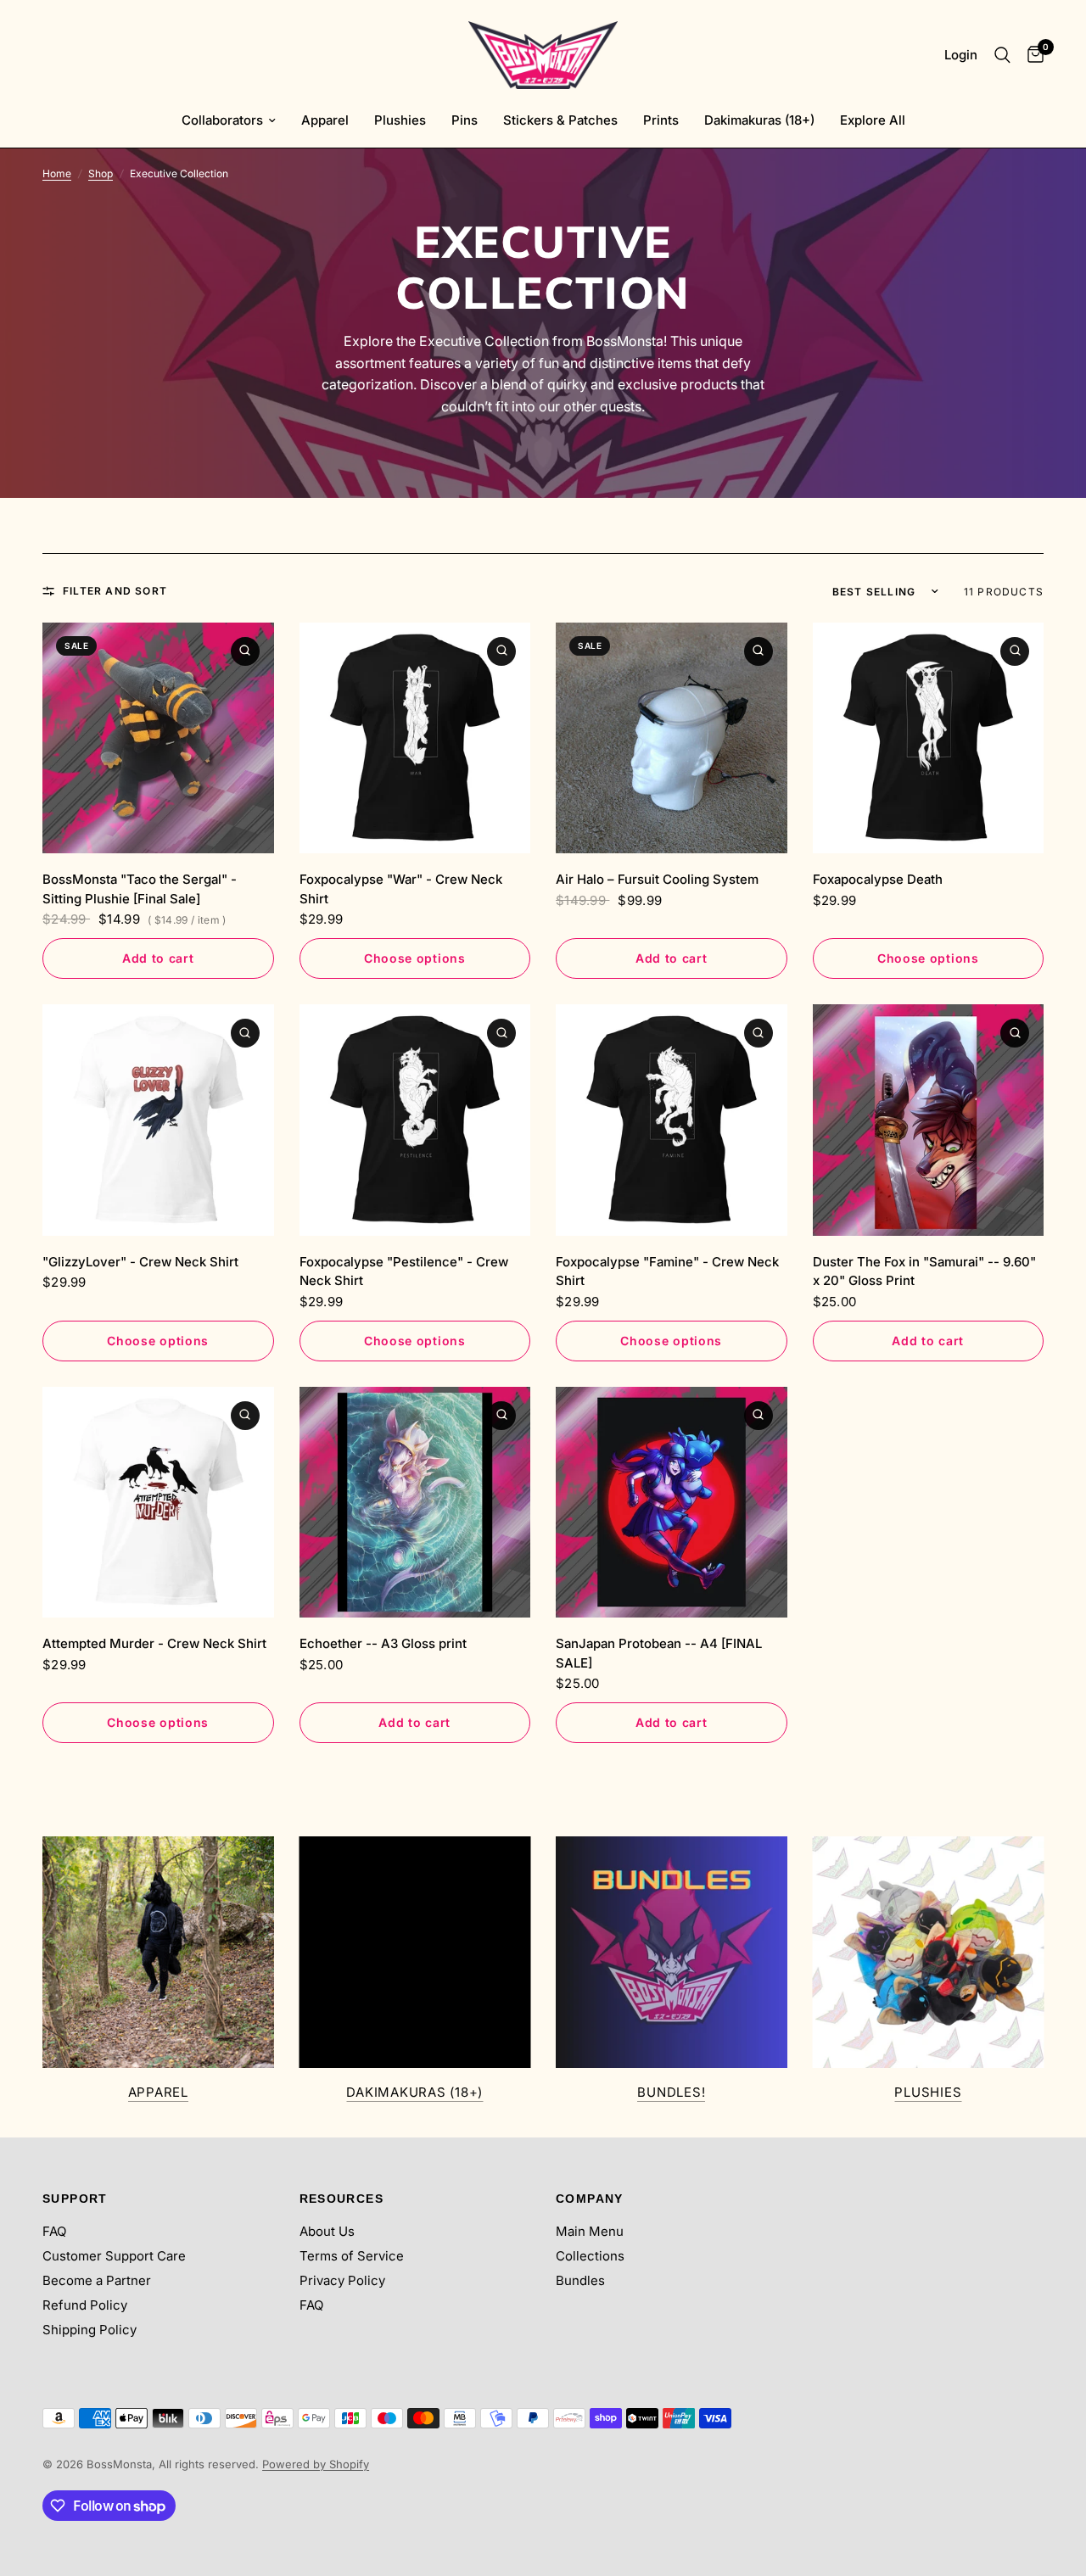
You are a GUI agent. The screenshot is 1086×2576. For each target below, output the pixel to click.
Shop (101, 173)
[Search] (1002, 55)
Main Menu (590, 2231)
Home (57, 173)
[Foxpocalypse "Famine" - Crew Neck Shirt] (672, 1120)
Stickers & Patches (560, 120)
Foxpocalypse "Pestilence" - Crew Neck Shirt (404, 1271)
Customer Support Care (114, 2256)
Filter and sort (115, 591)
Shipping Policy (90, 2330)
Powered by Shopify (316, 2464)
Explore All (873, 120)
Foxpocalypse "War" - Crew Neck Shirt (401, 889)
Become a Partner (97, 2280)
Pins (465, 120)
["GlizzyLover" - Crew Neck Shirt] (158, 1120)
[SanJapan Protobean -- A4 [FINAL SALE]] (672, 1503)
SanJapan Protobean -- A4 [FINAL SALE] (659, 1653)
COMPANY (590, 2199)
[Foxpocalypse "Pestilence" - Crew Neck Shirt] (415, 1120)
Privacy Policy (342, 2280)
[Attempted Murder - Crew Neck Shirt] (158, 1503)
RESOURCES (342, 2199)
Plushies (400, 120)
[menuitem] (229, 120)
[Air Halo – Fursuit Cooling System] (672, 738)
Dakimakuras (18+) (759, 120)
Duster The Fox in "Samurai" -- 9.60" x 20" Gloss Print (924, 1271)
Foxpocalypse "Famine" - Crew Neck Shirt (667, 1271)
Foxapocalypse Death (878, 879)
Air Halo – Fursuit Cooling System (657, 879)
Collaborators (222, 120)
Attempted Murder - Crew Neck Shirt (154, 1643)
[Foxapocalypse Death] (929, 738)
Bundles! (671, 2092)
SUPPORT (75, 2199)
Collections (590, 2256)
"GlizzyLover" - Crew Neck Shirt (140, 1262)
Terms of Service (352, 2256)
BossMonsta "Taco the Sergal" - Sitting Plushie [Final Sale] (140, 889)
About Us (327, 2231)
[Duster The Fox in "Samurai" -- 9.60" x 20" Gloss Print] (929, 1120)
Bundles (580, 2280)
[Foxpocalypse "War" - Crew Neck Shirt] (415, 738)
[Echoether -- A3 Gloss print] (415, 1503)
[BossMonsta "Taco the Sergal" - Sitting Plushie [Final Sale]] (158, 738)
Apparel (325, 120)
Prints (661, 120)
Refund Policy (85, 2305)
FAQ (54, 2231)
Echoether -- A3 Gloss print (383, 1643)
